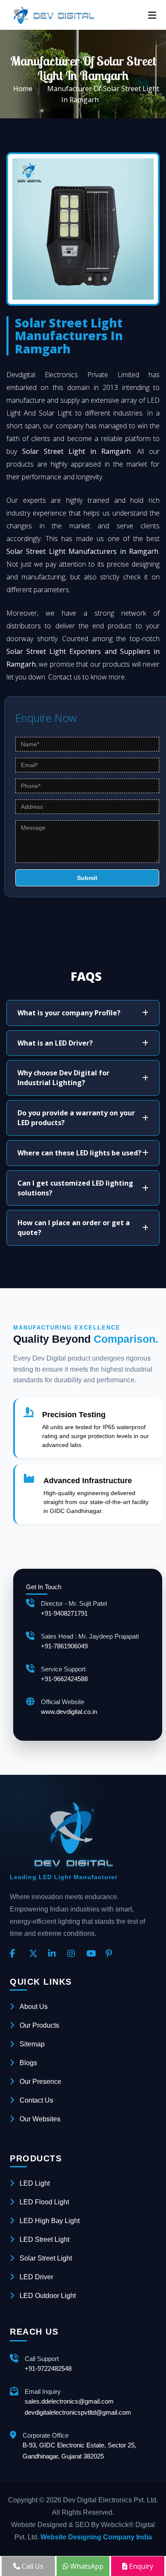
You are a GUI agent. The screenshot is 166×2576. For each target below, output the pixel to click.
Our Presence (40, 2082)
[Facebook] (16, 1954)
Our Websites (40, 2119)
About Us (34, 2007)
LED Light (35, 2183)
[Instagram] (74, 1954)
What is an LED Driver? (55, 1043)
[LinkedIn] (54, 1954)
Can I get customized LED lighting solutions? (75, 1188)
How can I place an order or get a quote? (74, 1228)
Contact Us (36, 2100)
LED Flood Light (44, 2202)
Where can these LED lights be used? (79, 1153)
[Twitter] (35, 1954)
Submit (87, 878)
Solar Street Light (46, 2258)
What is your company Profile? (69, 1013)
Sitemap (32, 2044)
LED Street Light (44, 2239)
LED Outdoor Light (48, 2296)
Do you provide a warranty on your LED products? (76, 1118)
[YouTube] (93, 1954)
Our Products (39, 2025)
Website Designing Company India (96, 2537)
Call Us (32, 2566)
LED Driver (36, 2277)
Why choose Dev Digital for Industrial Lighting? (63, 1078)
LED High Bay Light (50, 2221)
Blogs (28, 2063)
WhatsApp (86, 2566)
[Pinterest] (112, 1954)
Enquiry (140, 2566)
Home (23, 89)
